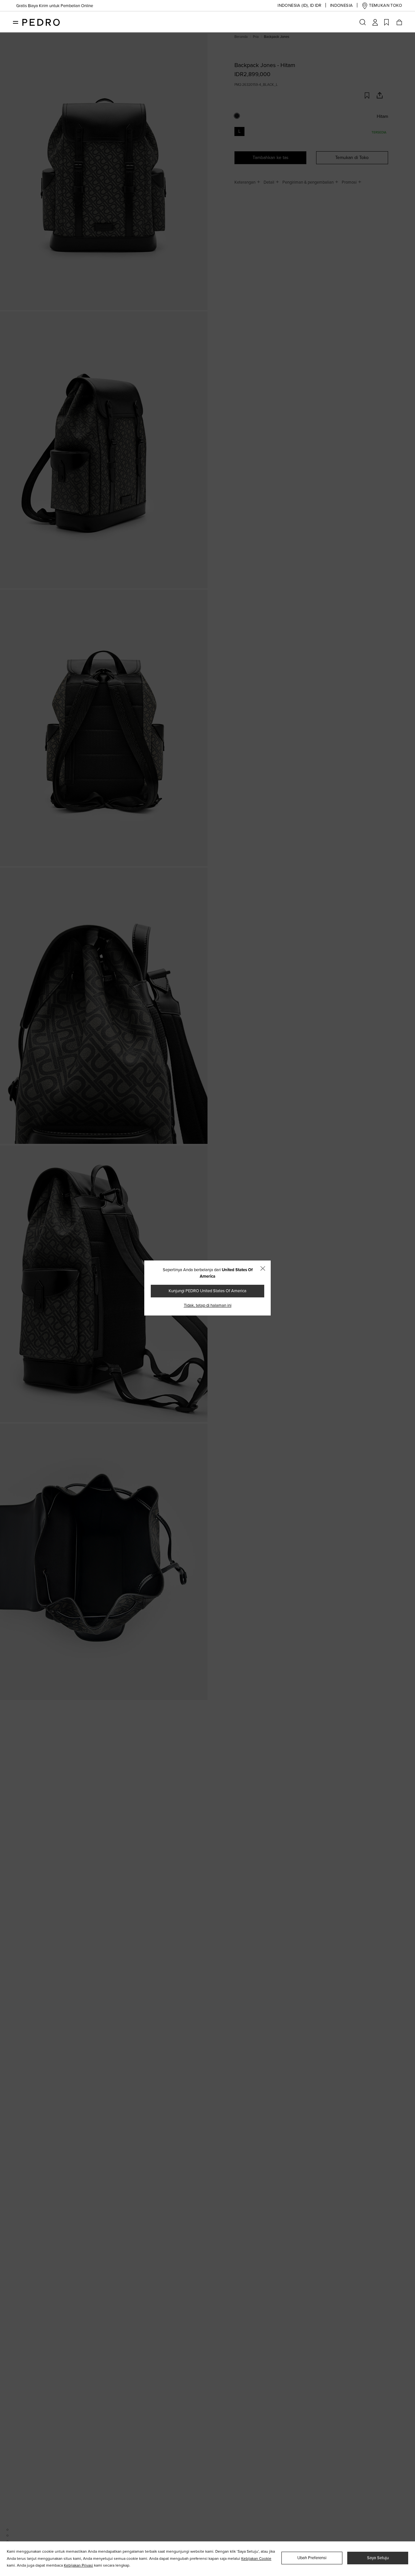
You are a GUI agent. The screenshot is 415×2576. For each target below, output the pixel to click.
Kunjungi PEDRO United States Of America (207, 1291)
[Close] (263, 1268)
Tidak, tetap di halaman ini (208, 1305)
